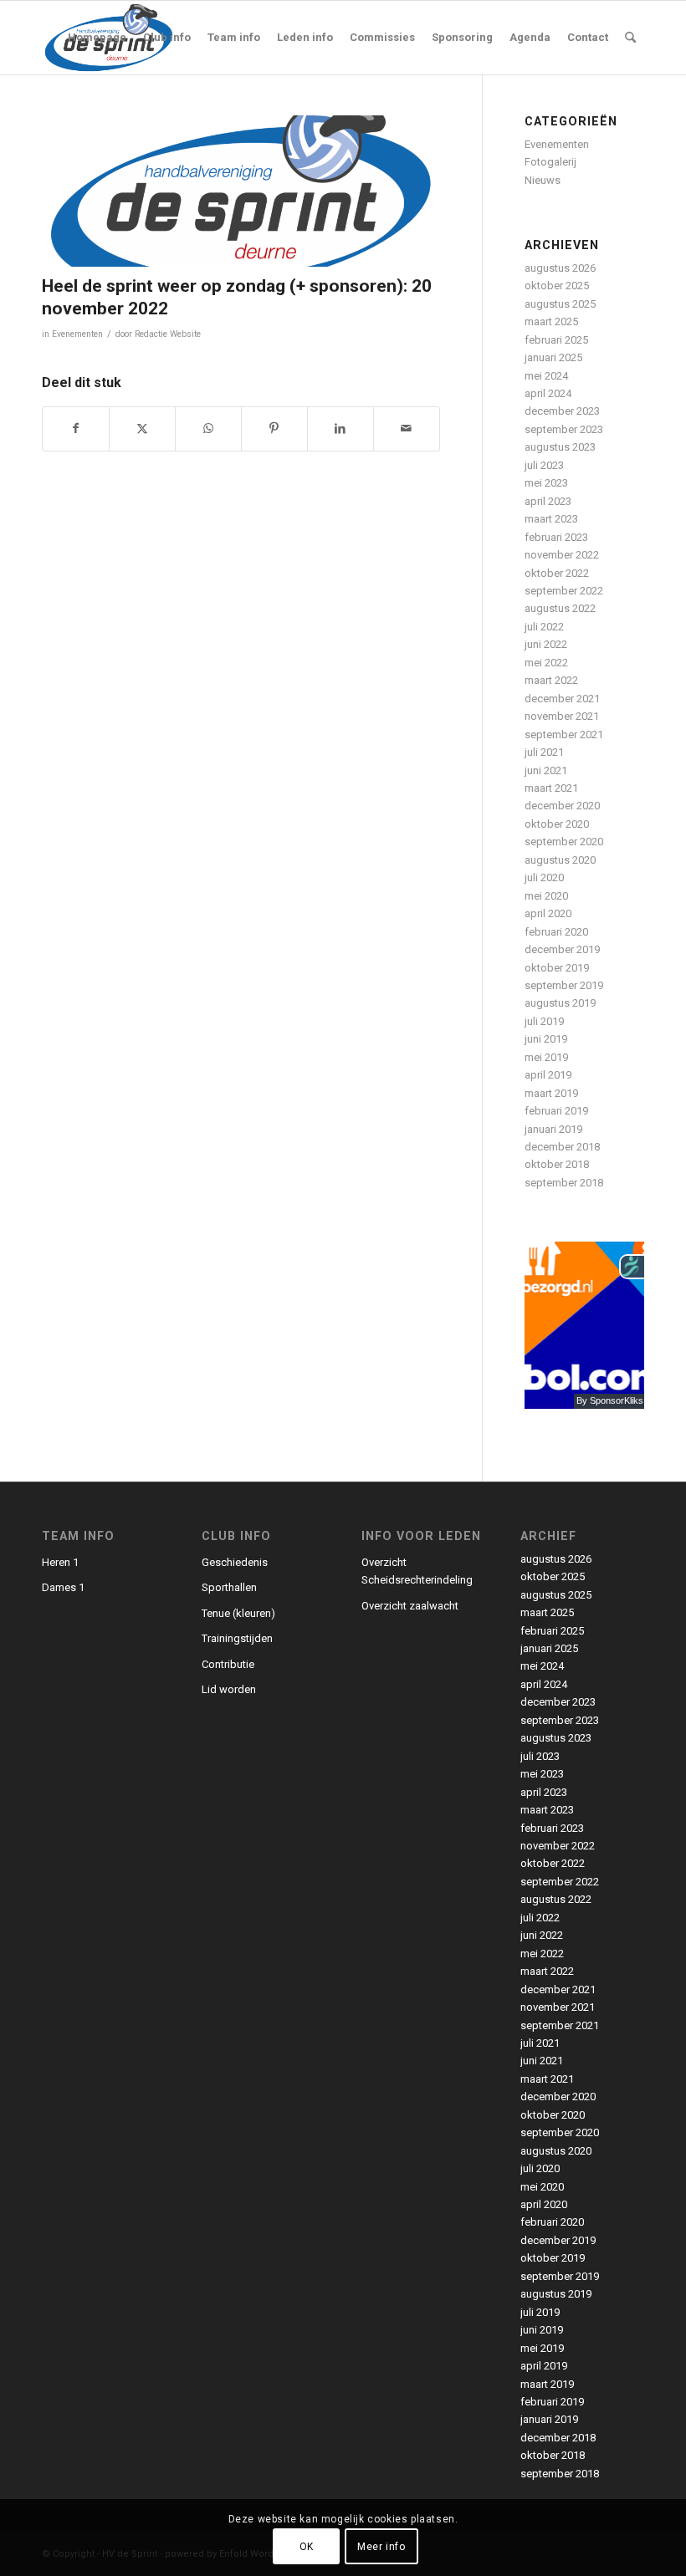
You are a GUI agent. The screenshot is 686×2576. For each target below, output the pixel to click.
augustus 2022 (560, 608)
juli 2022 (544, 627)
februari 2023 (556, 537)
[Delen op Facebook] (76, 428)
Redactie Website (168, 334)
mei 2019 (546, 1057)
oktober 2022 (557, 573)
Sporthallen (229, 1587)
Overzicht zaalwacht (410, 1606)
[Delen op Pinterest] (274, 428)
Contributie (228, 1664)
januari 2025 (553, 357)
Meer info (381, 2547)
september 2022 (564, 591)
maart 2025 (551, 321)
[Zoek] (630, 38)
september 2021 (564, 735)
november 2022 (562, 555)
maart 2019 (551, 1093)
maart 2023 (551, 519)
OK (307, 2547)
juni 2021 (546, 770)
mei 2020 (546, 896)
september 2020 (564, 842)
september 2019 (564, 985)
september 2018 (564, 1183)
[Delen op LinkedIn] (340, 428)
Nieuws (543, 180)
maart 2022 (551, 680)
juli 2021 (544, 752)
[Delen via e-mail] (407, 428)
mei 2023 (546, 483)
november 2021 (562, 716)
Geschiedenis (235, 1562)
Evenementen (77, 334)
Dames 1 (63, 1587)
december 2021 (562, 699)
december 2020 (562, 806)
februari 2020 (556, 932)
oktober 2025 (557, 286)
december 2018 (562, 1147)
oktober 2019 (557, 968)
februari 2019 (556, 1111)
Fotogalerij (550, 162)
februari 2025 (556, 340)
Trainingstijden (237, 1638)
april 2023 (548, 501)
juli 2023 (544, 465)
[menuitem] (97, 38)
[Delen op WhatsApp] (208, 428)
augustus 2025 (560, 304)
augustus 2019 (560, 1003)
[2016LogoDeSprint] (241, 191)
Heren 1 (60, 1562)
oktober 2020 (557, 824)
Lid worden (229, 1689)
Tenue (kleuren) (238, 1613)
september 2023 (564, 429)
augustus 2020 (560, 860)
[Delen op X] (142, 428)
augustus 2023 (560, 447)
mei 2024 (546, 376)
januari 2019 (553, 1129)
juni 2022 (546, 644)
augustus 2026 (560, 268)
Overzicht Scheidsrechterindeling (417, 1571)
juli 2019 (544, 1021)
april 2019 (548, 1075)
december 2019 (562, 949)
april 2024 (548, 393)
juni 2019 (546, 1039)
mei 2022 (546, 663)
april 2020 (548, 913)
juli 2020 (544, 877)
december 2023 (562, 411)
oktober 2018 (557, 1164)
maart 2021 (551, 788)
